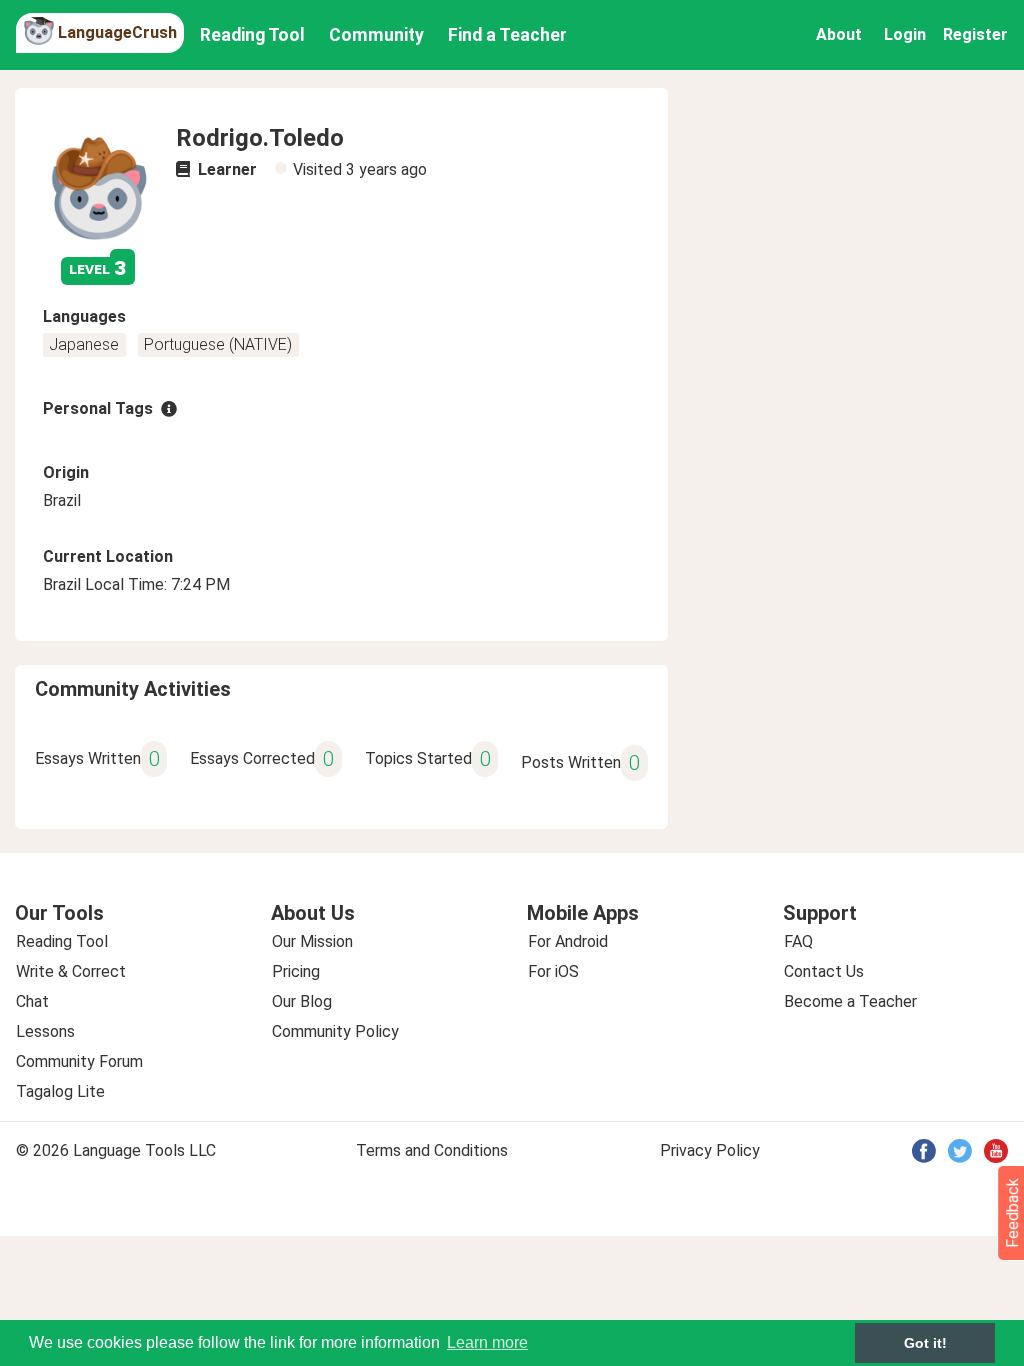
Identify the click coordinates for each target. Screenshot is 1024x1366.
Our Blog (302, 1001)
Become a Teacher (850, 1001)
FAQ (798, 941)
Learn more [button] (487, 1342)
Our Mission (312, 941)
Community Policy (335, 1031)
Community (376, 35)
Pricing (296, 971)
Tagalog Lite (60, 1091)
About (839, 34)
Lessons (45, 1031)
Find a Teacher (507, 35)
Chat (32, 1001)
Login (905, 34)
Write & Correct (71, 971)
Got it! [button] (925, 1343)
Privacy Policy (710, 1150)
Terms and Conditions (432, 1150)
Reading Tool (252, 35)
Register (975, 34)
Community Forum (79, 1061)
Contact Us (824, 971)
